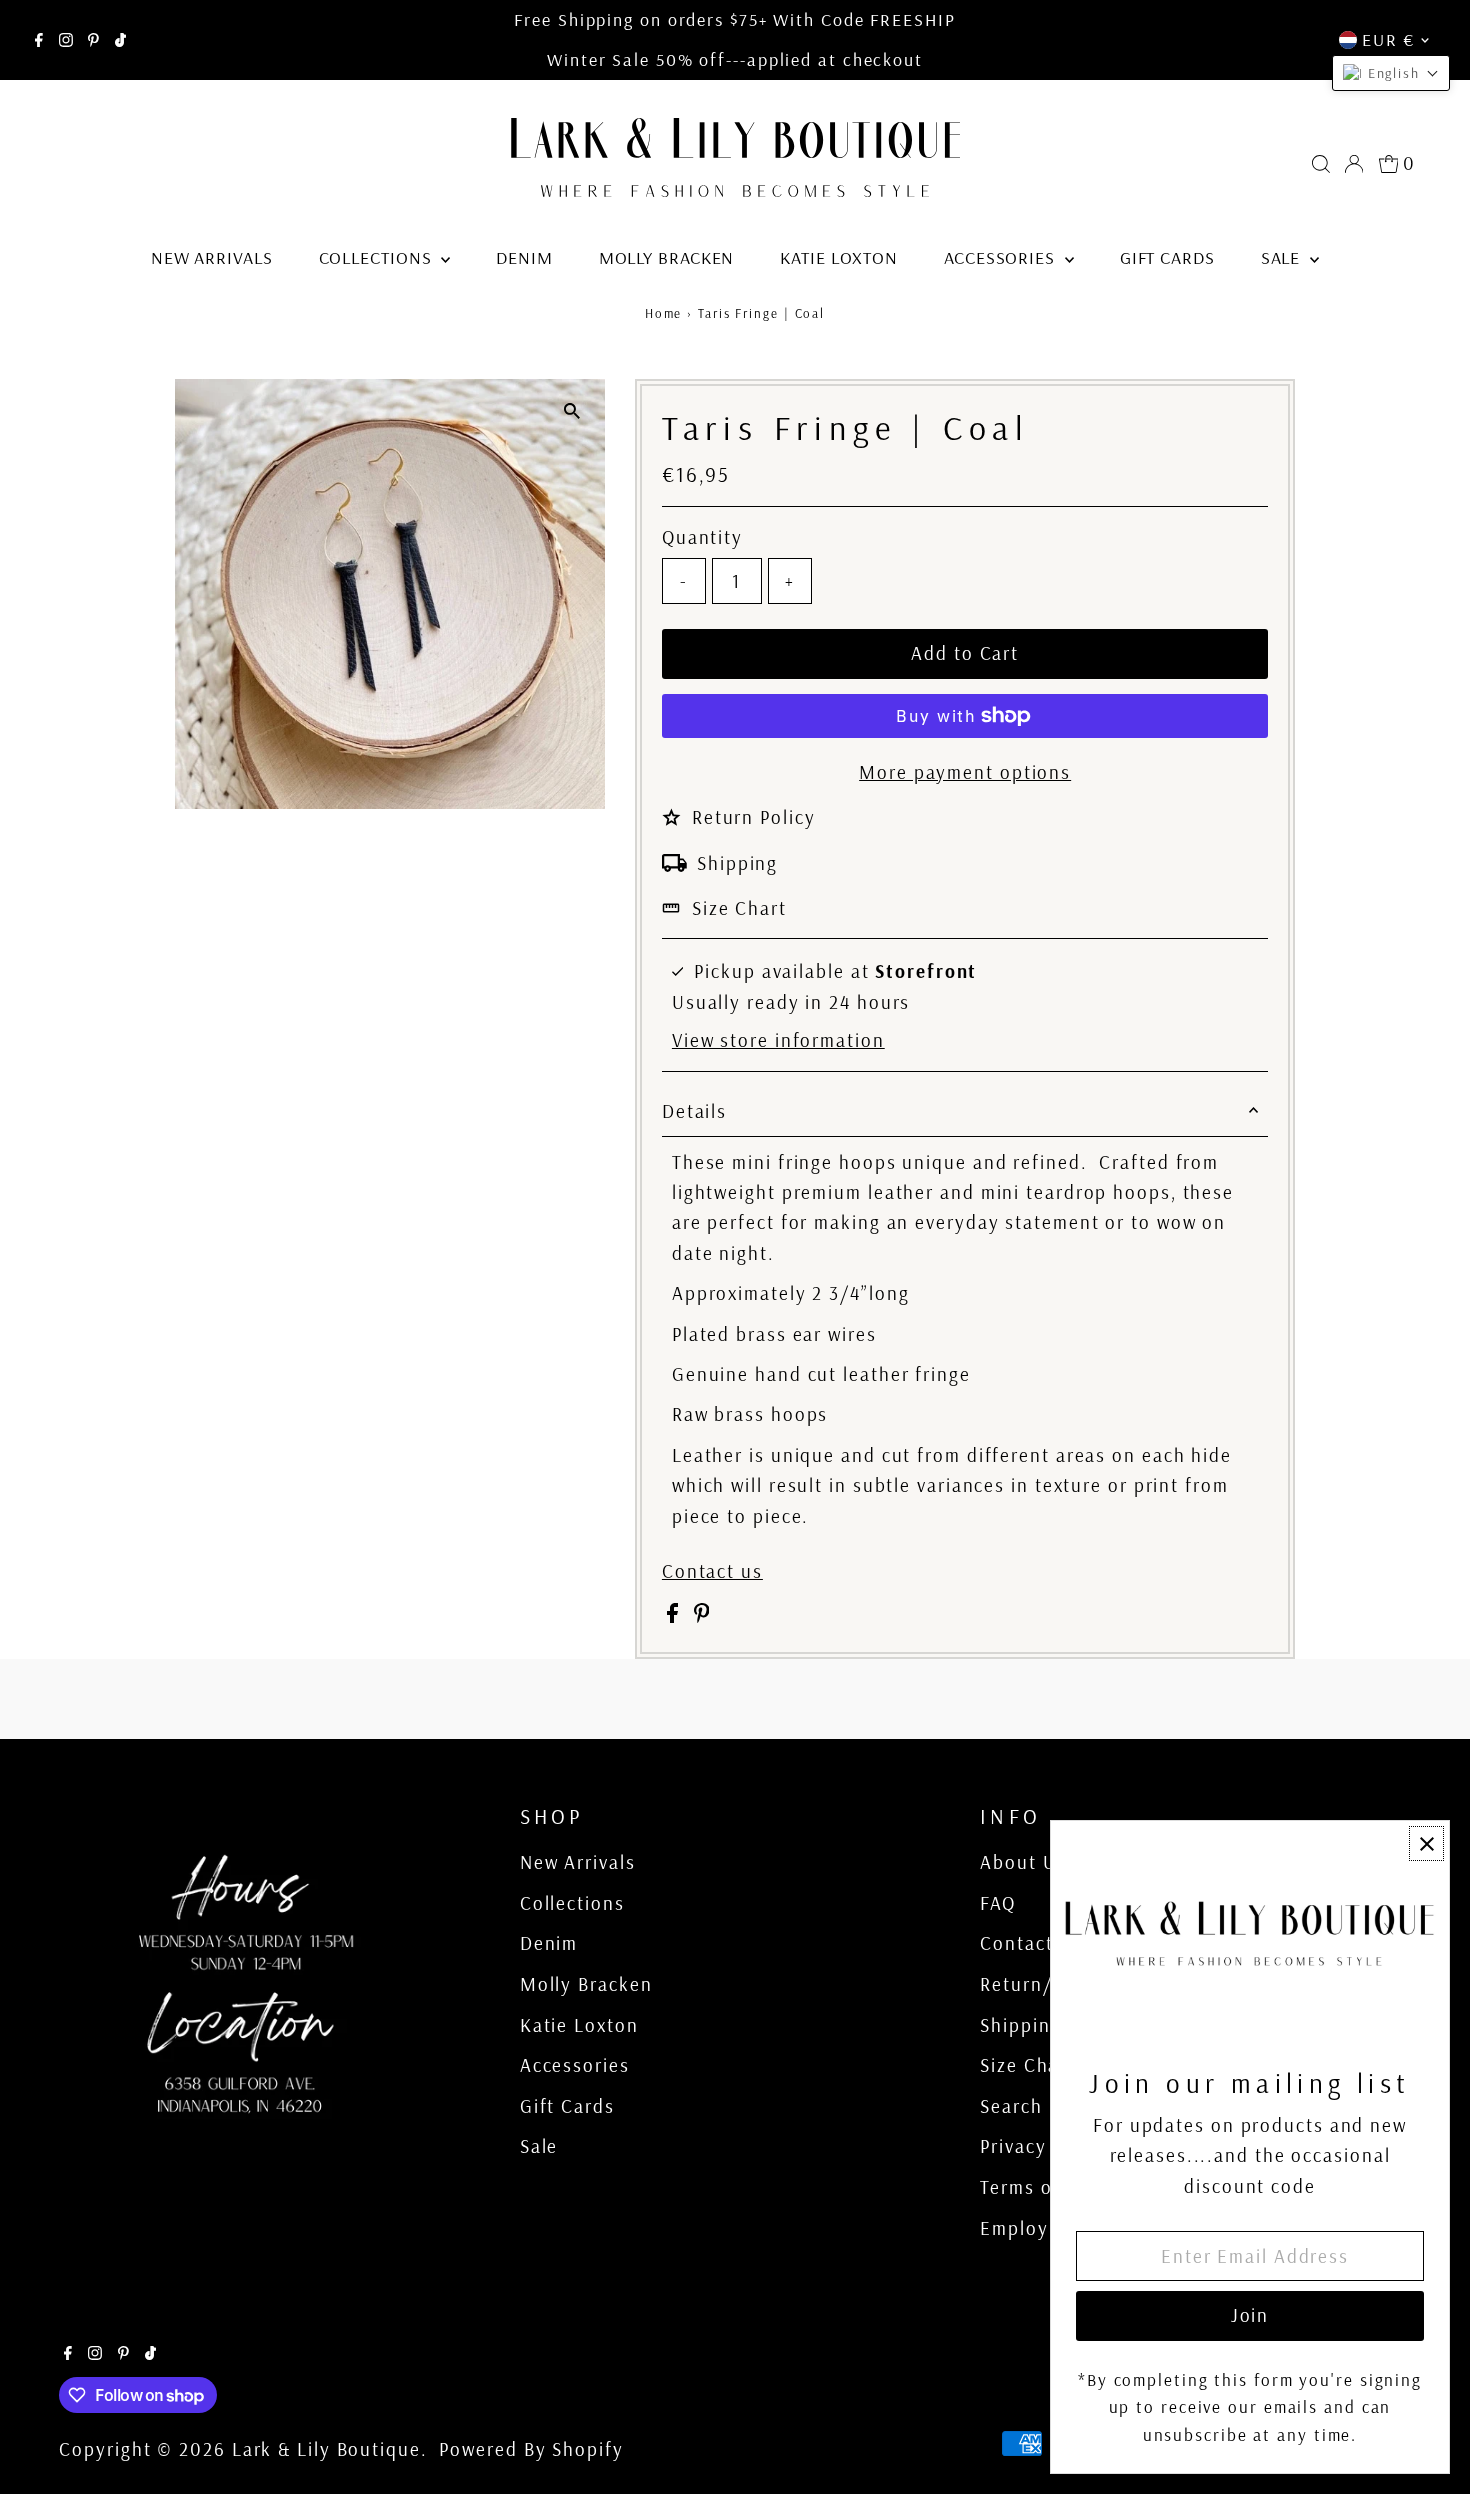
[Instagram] (66, 40)
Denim (524, 257)
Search (1011, 2106)
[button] (1391, 73)
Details (694, 1111)
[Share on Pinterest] (702, 1616)
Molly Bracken (667, 257)
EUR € (1388, 39)
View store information (778, 1040)
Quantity (702, 537)
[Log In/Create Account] (1354, 164)
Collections (378, 257)
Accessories (1002, 257)
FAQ (998, 1903)
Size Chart (739, 908)
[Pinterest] (93, 40)
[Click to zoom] (572, 411)
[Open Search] (1321, 164)
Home (664, 313)
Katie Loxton (839, 257)
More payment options (965, 772)
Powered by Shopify (531, 2449)
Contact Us (1031, 1943)
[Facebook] (39, 40)
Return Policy (754, 817)
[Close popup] (1426, 1843)
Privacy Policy (1044, 2146)
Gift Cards (1167, 257)
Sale (1283, 257)
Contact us (712, 1571)
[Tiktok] (120, 40)
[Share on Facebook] (675, 1616)
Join (1250, 2315)
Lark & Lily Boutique (326, 2449)
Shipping (737, 863)
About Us (1023, 1862)
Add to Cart (965, 653)
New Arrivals (212, 257)
